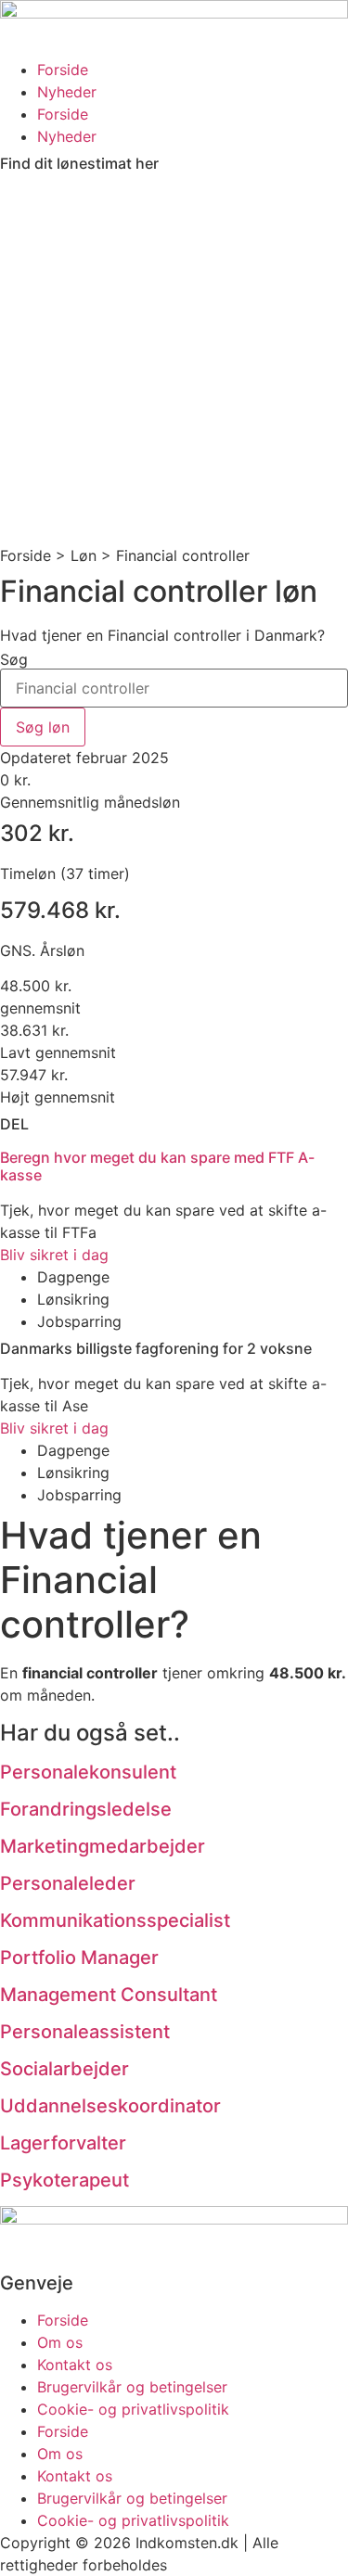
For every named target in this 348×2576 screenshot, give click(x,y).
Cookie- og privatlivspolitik (133, 2409)
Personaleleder (68, 1883)
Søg (14, 659)
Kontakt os (75, 2365)
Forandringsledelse (86, 1809)
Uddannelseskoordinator (110, 2106)
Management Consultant (109, 1995)
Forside (63, 70)
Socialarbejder (64, 2069)
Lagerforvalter (63, 2143)
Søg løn (43, 727)
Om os (60, 2342)
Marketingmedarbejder (103, 1846)
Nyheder (67, 92)
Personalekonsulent (88, 1772)
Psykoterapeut (64, 2180)
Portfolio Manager (79, 1958)
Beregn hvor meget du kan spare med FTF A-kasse (157, 1166)
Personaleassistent (85, 2032)
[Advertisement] (174, 361)
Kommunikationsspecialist (115, 1920)
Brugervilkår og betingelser (132, 2387)
